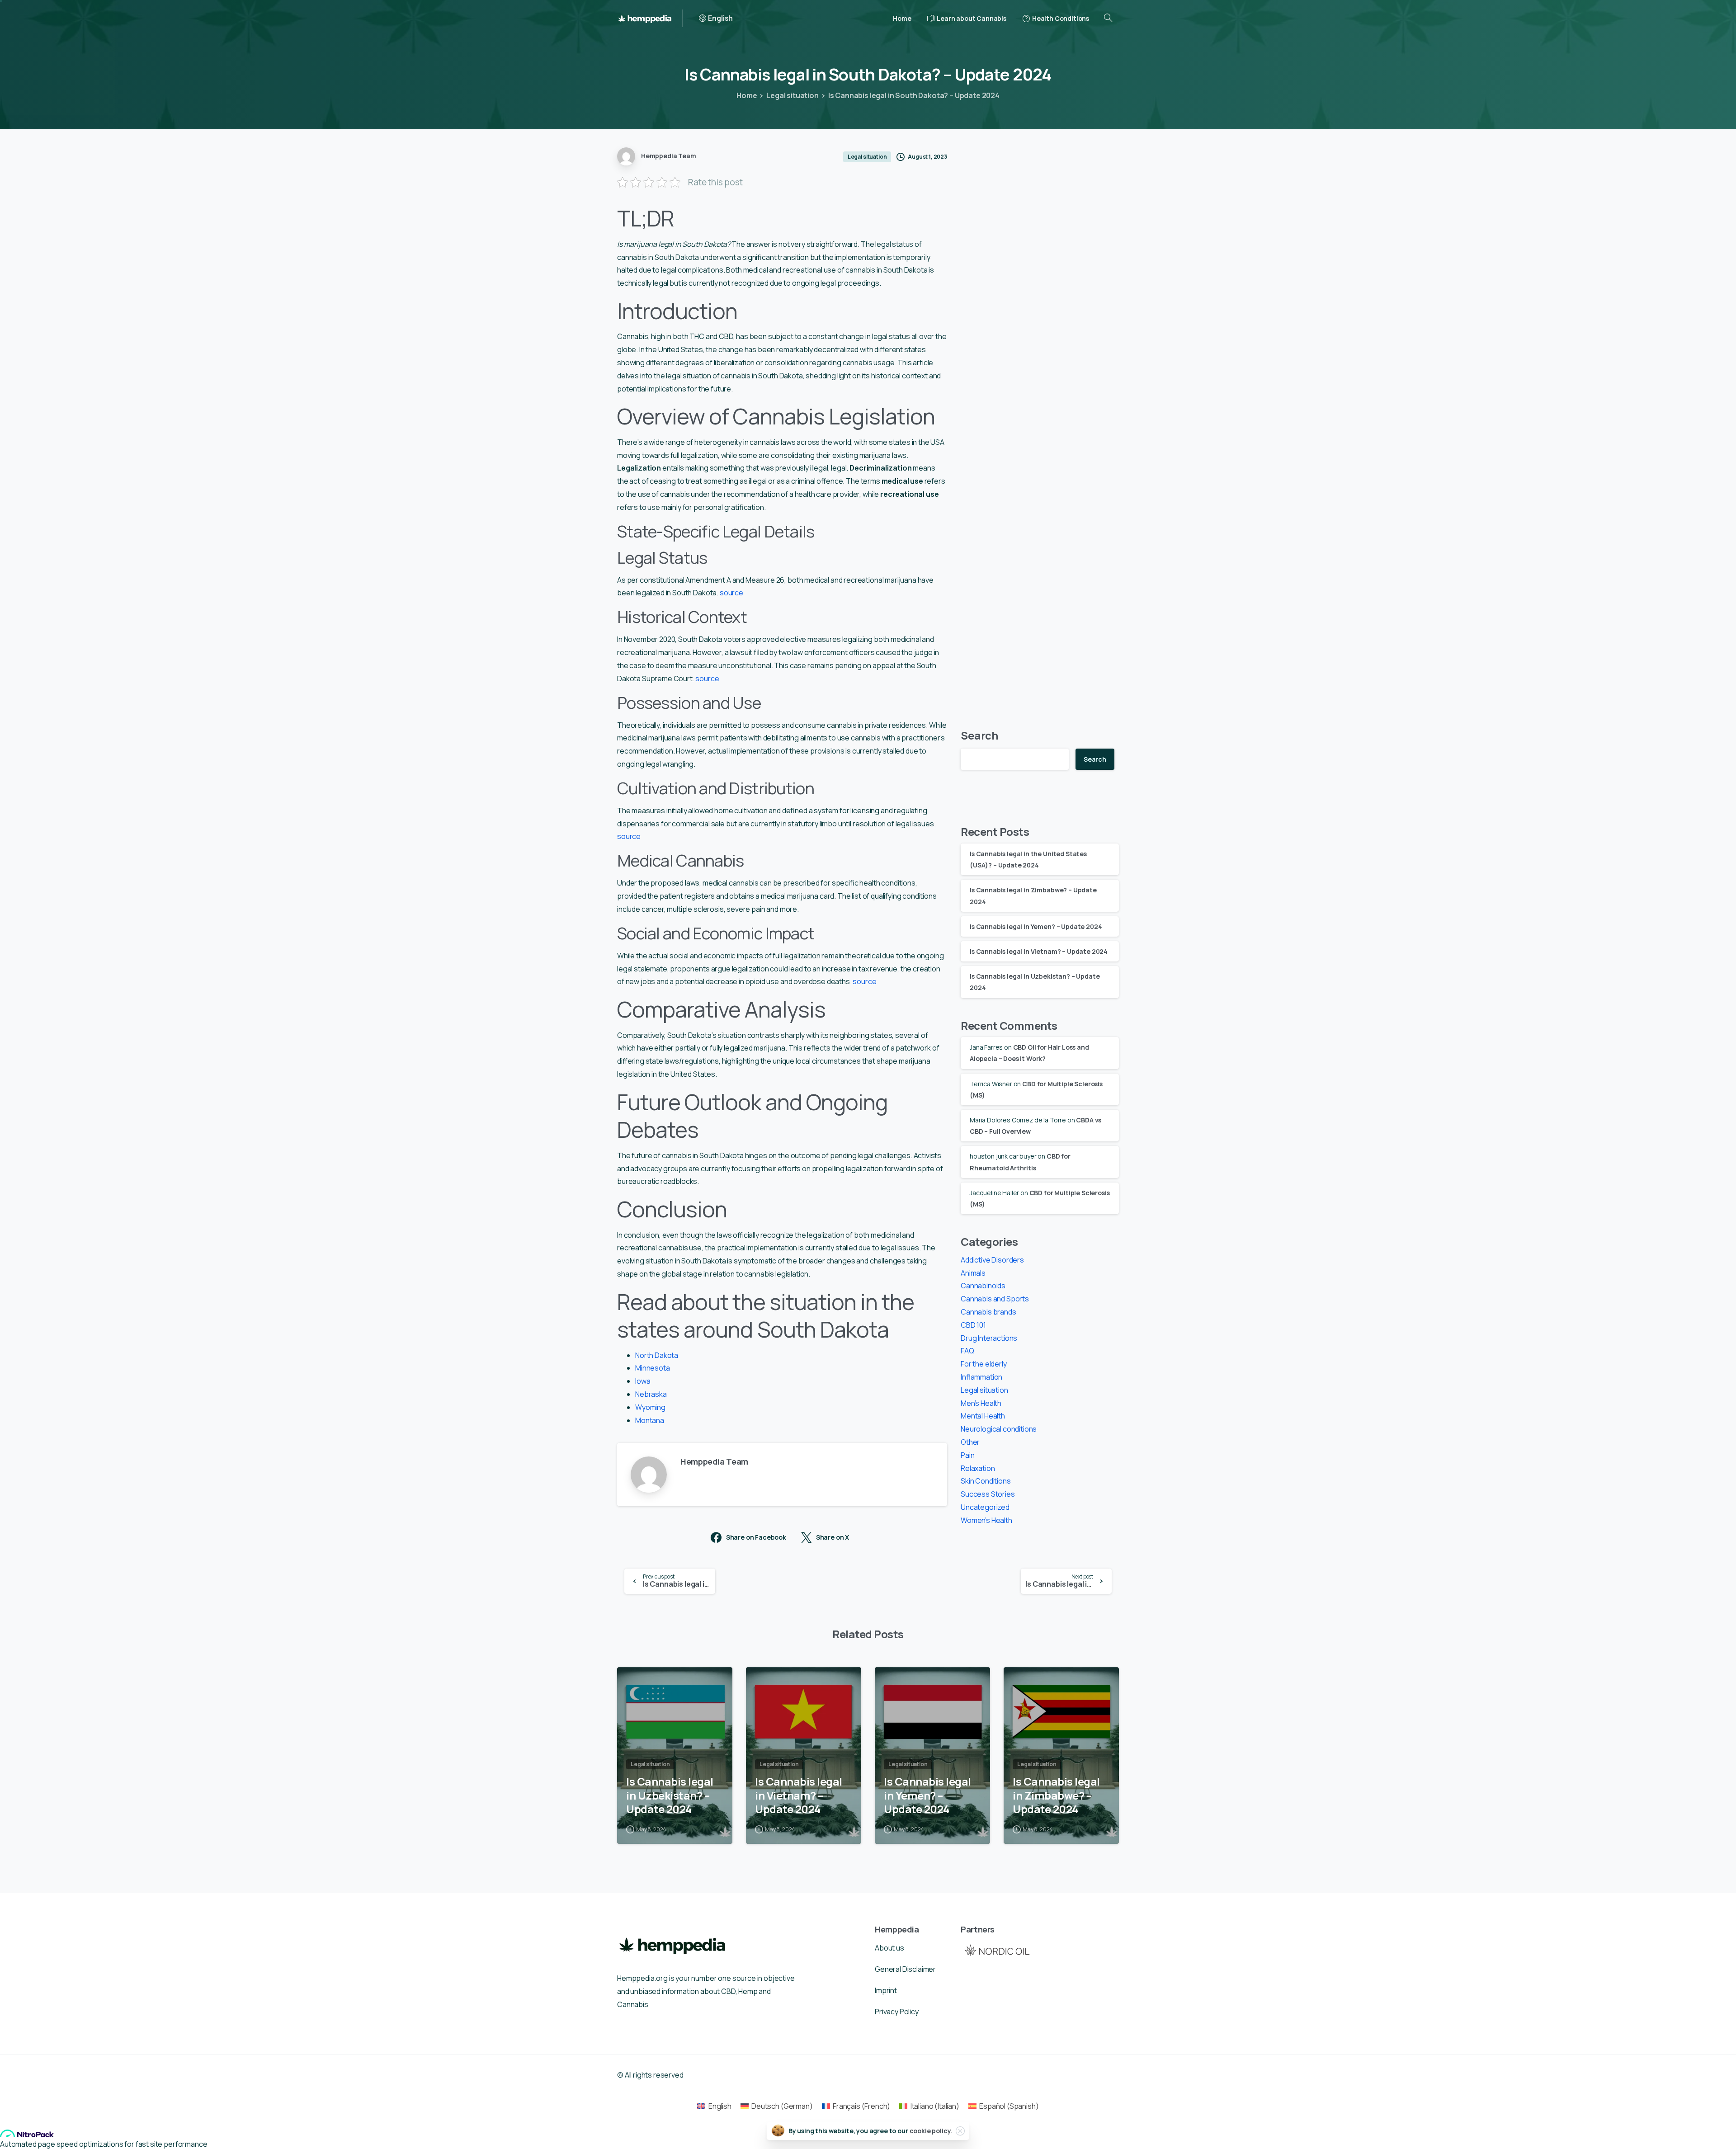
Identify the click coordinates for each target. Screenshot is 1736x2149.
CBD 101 (973, 1325)
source (731, 593)
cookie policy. (931, 2131)
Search (979, 735)
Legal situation (793, 95)
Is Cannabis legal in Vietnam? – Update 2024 (1039, 951)
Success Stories (988, 1494)
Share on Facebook (756, 1538)
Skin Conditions (986, 1481)
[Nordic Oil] (997, 1950)
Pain (967, 1455)
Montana (650, 1420)
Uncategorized (985, 1507)
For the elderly (984, 1364)
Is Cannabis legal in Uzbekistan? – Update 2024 (670, 1796)
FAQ (967, 1351)
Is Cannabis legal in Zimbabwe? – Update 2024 (1056, 1796)
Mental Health (983, 1416)
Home (747, 95)
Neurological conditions (999, 1429)
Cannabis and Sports (995, 1299)
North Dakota (657, 1355)
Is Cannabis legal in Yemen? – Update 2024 (1036, 926)
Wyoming (650, 1407)
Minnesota (653, 1368)
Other (970, 1442)
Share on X (833, 1538)
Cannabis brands (988, 1312)
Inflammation (981, 1377)
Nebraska (651, 1394)
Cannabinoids (983, 1286)
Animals (973, 1273)
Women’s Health (986, 1520)
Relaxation (978, 1468)
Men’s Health (981, 1403)
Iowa (643, 1381)
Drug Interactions (989, 1338)
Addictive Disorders (992, 1260)
